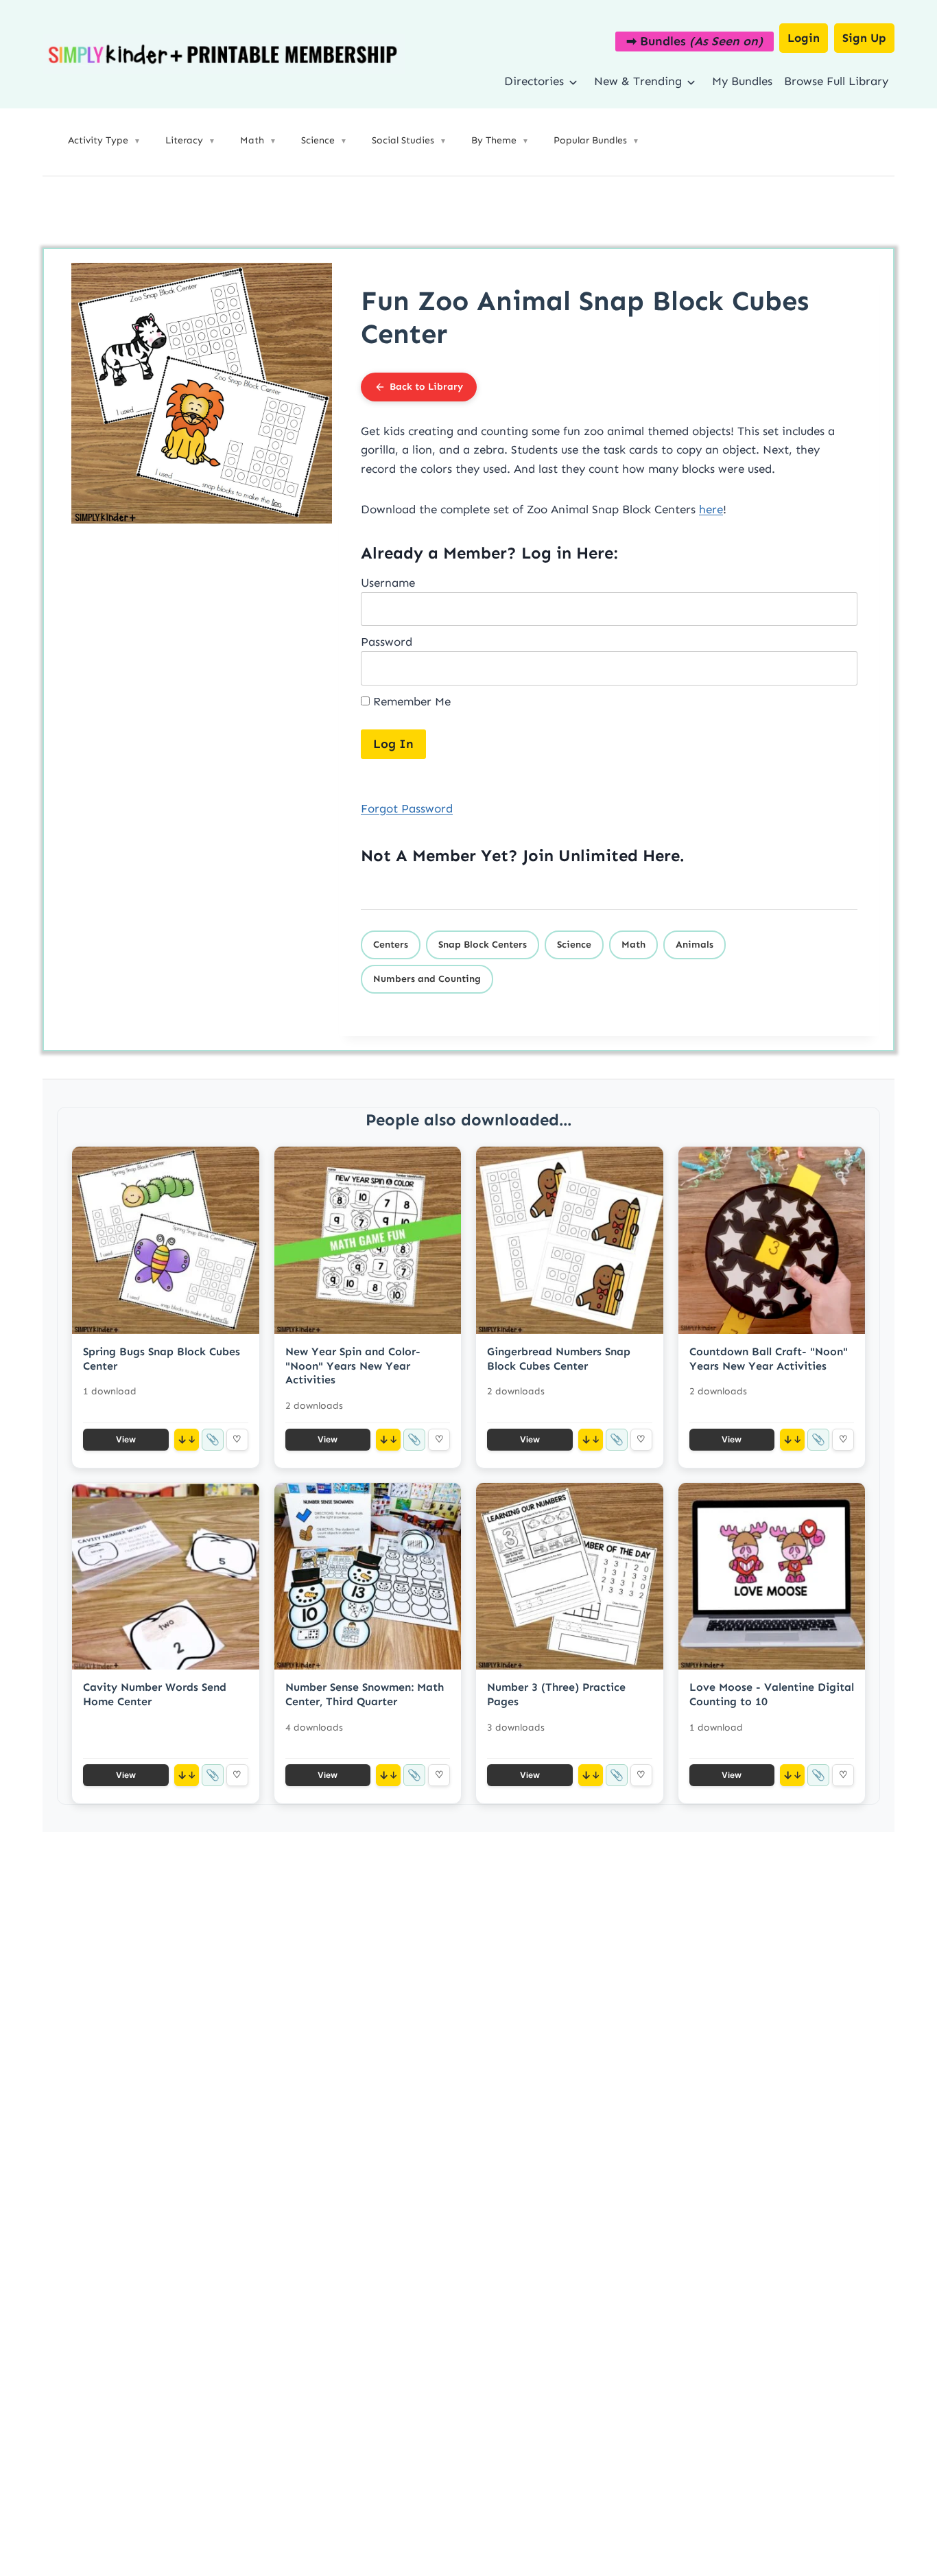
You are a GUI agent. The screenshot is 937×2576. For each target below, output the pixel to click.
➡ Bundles (695, 41)
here (711, 509)
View (126, 1439)
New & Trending (638, 81)
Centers (391, 945)
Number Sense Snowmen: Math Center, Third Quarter (365, 1694)
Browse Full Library (836, 81)
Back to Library (426, 387)
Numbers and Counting (427, 979)
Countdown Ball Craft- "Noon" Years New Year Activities (769, 1359)
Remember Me (410, 701)
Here (661, 855)
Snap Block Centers (483, 945)
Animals (695, 945)
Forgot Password (407, 808)
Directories (534, 81)
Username (388, 583)
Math (633, 945)
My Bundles (742, 81)
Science (574, 945)
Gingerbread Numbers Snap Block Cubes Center (559, 1359)
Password (387, 642)
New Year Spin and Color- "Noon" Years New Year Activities (353, 1366)
